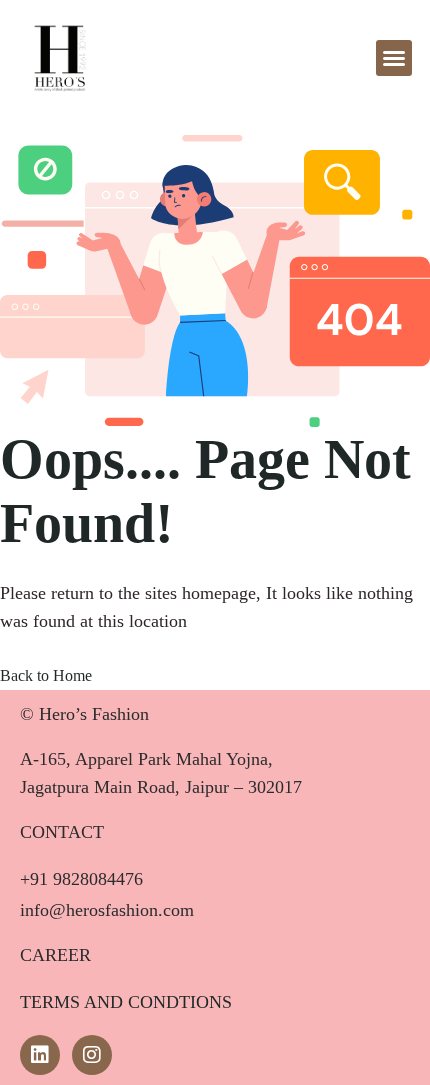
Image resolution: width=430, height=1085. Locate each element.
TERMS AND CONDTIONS (126, 1002)
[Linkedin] (40, 1055)
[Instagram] (92, 1055)
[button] (394, 58)
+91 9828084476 (81, 879)
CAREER (55, 955)
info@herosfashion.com (107, 910)
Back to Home (46, 675)
